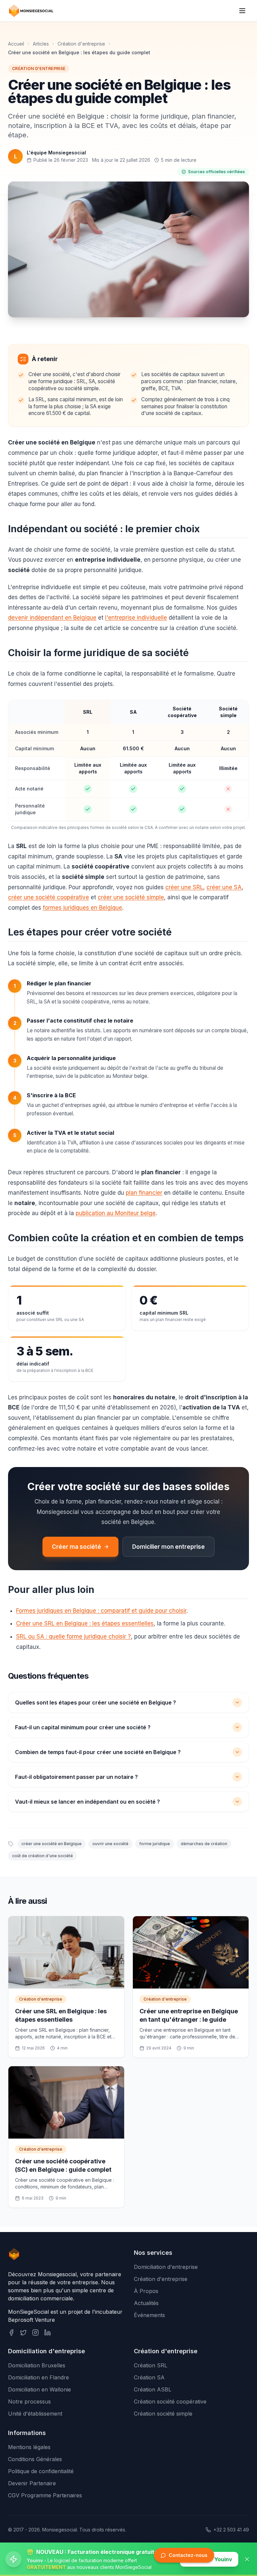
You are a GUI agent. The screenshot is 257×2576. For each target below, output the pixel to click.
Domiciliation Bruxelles (37, 2365)
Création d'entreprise (81, 44)
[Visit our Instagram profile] (35, 2333)
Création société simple (163, 2414)
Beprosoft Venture (31, 2320)
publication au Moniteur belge (116, 1213)
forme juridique (155, 1844)
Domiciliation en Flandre (38, 2377)
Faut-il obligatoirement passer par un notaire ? (76, 1777)
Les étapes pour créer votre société (90, 932)
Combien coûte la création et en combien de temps (126, 1238)
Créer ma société (76, 1547)
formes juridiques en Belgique (82, 908)
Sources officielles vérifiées (217, 172)
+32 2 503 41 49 (231, 2530)
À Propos (146, 2291)
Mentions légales (29, 2447)
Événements (149, 2315)
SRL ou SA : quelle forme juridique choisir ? (73, 1637)
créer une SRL (184, 887)
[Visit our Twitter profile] (23, 2333)
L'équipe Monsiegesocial (56, 153)
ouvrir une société (110, 1844)
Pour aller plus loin (51, 1590)
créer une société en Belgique (52, 1844)
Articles (41, 44)
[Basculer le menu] (242, 11)
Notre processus (29, 2401)
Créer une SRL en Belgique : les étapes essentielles (85, 1623)
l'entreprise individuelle (136, 618)
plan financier (144, 1193)
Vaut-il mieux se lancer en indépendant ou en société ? (88, 1802)
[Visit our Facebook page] (11, 2333)
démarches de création (204, 1844)
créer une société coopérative (49, 897)
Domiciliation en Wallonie (39, 2389)
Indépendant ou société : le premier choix (104, 529)
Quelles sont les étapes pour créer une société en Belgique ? (96, 1702)
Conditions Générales (35, 2459)
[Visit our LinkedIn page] (48, 2333)
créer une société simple (131, 897)
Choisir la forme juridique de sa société (98, 653)
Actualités (146, 2303)
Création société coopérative (170, 2401)
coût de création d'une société (42, 1856)
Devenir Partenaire (32, 2483)
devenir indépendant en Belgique (52, 618)
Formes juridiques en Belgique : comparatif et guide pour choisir (101, 1611)
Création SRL (151, 2365)
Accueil (16, 44)
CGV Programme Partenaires (45, 2495)
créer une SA (224, 887)
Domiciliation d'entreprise (166, 2267)
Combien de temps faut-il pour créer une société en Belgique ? (98, 1752)
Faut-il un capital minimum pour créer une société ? (83, 1727)
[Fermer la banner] (247, 2559)
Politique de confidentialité (41, 2471)
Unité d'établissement (35, 2414)
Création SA (149, 2377)
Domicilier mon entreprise (168, 1547)
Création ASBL (153, 2389)
